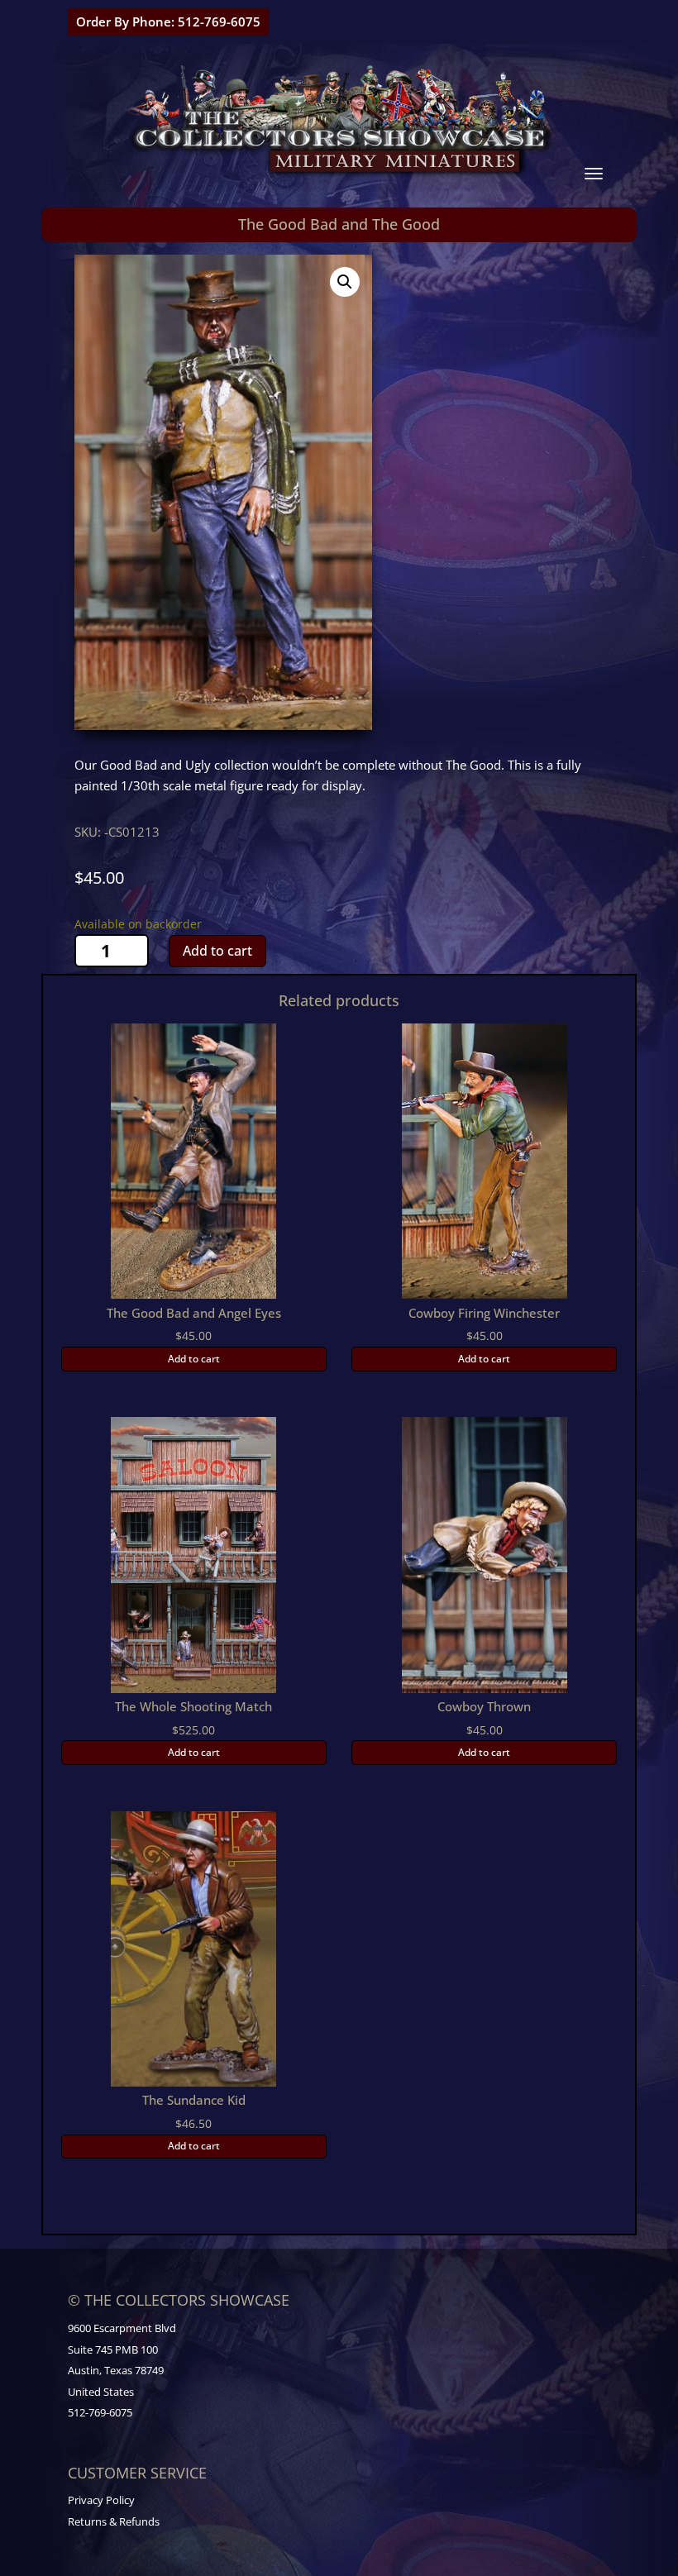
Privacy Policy (101, 2500)
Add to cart (217, 951)
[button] (345, 282)
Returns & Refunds (114, 2521)
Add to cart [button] (194, 1359)
